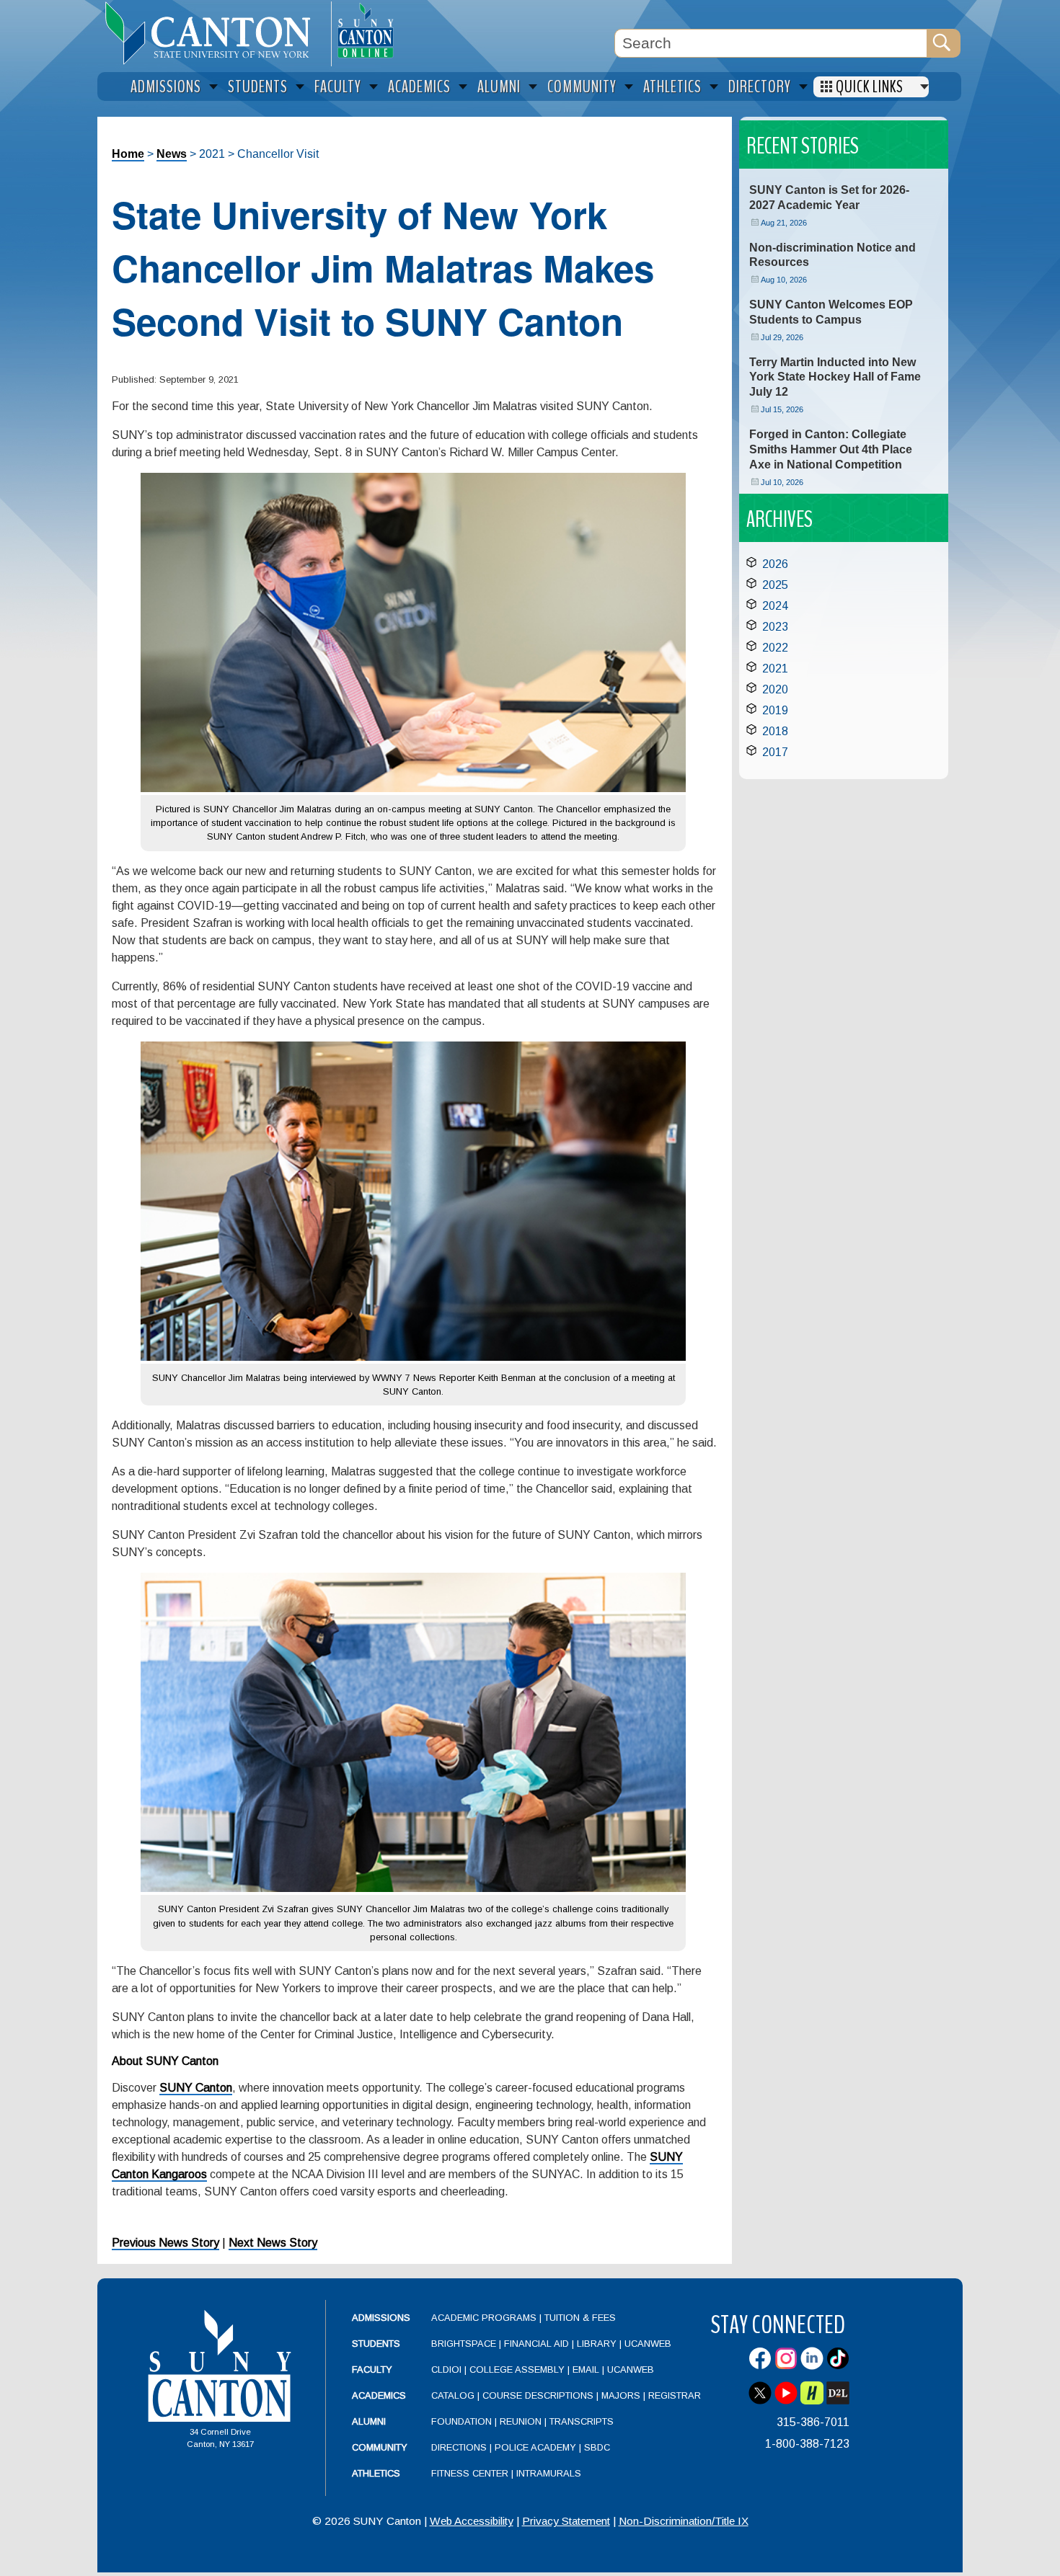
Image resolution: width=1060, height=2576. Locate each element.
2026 (775, 564)
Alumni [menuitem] (499, 87)
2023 (775, 627)
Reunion (521, 2421)
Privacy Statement (566, 2521)
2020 (775, 689)
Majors (621, 2395)
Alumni (369, 2421)
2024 (775, 606)
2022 (775, 648)
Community (380, 2447)
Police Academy (535, 2447)
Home (128, 154)
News (172, 154)
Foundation (461, 2421)
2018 (775, 731)
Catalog (453, 2395)
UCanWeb (648, 2344)
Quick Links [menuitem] (870, 87)
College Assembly (517, 2370)
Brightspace (464, 2344)
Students (376, 2344)
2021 (775, 669)
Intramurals (549, 2473)
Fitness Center (470, 2473)
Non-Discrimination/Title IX (684, 2521)
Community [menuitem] (582, 87)
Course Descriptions (538, 2395)
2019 (775, 710)
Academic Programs (485, 2318)
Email (586, 2370)
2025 (775, 585)
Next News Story (273, 2243)
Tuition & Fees (580, 2318)
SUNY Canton (196, 2088)
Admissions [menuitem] (166, 87)
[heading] (214, 33)
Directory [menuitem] (760, 87)
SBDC (597, 2447)
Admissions (381, 2318)
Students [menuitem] (258, 87)
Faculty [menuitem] (338, 87)
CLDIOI (446, 2370)
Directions (459, 2447)
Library (597, 2344)
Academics (379, 2395)
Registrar (675, 2395)
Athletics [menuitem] (672, 87)
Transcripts (582, 2421)
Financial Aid (536, 2344)
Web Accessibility (472, 2521)
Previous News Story (165, 2243)
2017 (775, 752)
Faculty (372, 2370)
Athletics (376, 2473)
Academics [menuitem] (419, 87)
